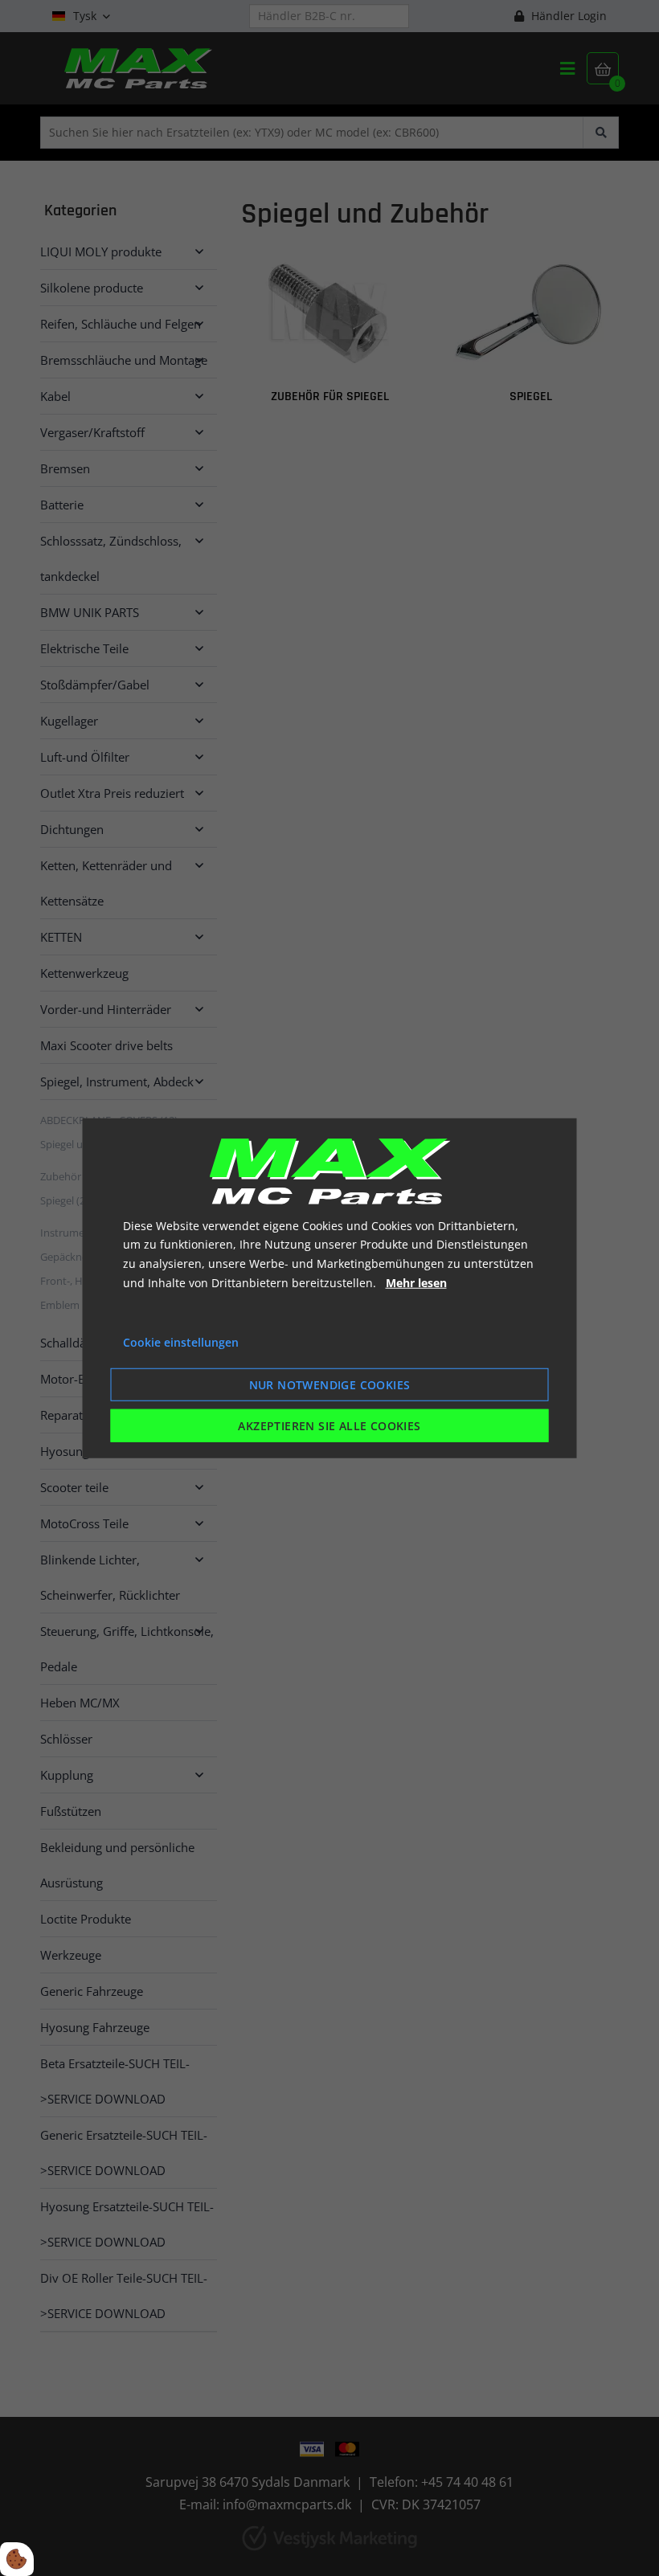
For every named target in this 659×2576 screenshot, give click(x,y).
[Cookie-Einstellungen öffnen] (17, 2559)
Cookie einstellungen (181, 1341)
